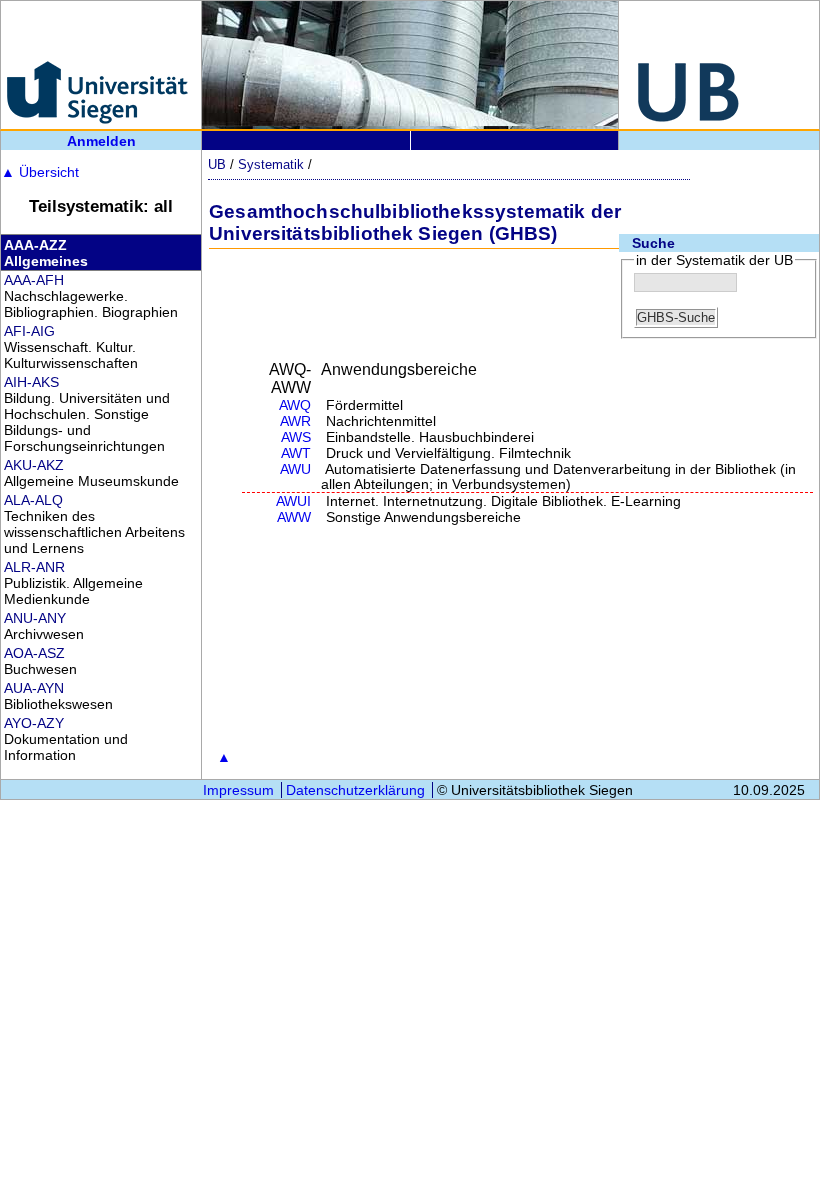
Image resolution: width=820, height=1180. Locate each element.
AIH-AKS (31, 382)
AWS (296, 437)
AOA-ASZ (34, 653)
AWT (296, 453)
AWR (295, 421)
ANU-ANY (35, 618)
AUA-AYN (34, 688)
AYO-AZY (34, 723)
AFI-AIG (29, 331)
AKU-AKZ (34, 465)
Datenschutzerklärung (355, 790)
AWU (295, 469)
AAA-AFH (34, 280)
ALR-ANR (34, 567)
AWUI (293, 501)
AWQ (295, 405)
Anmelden (101, 141)
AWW (294, 517)
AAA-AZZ (35, 245)
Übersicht (40, 172)
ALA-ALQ (33, 500)
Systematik (271, 164)
